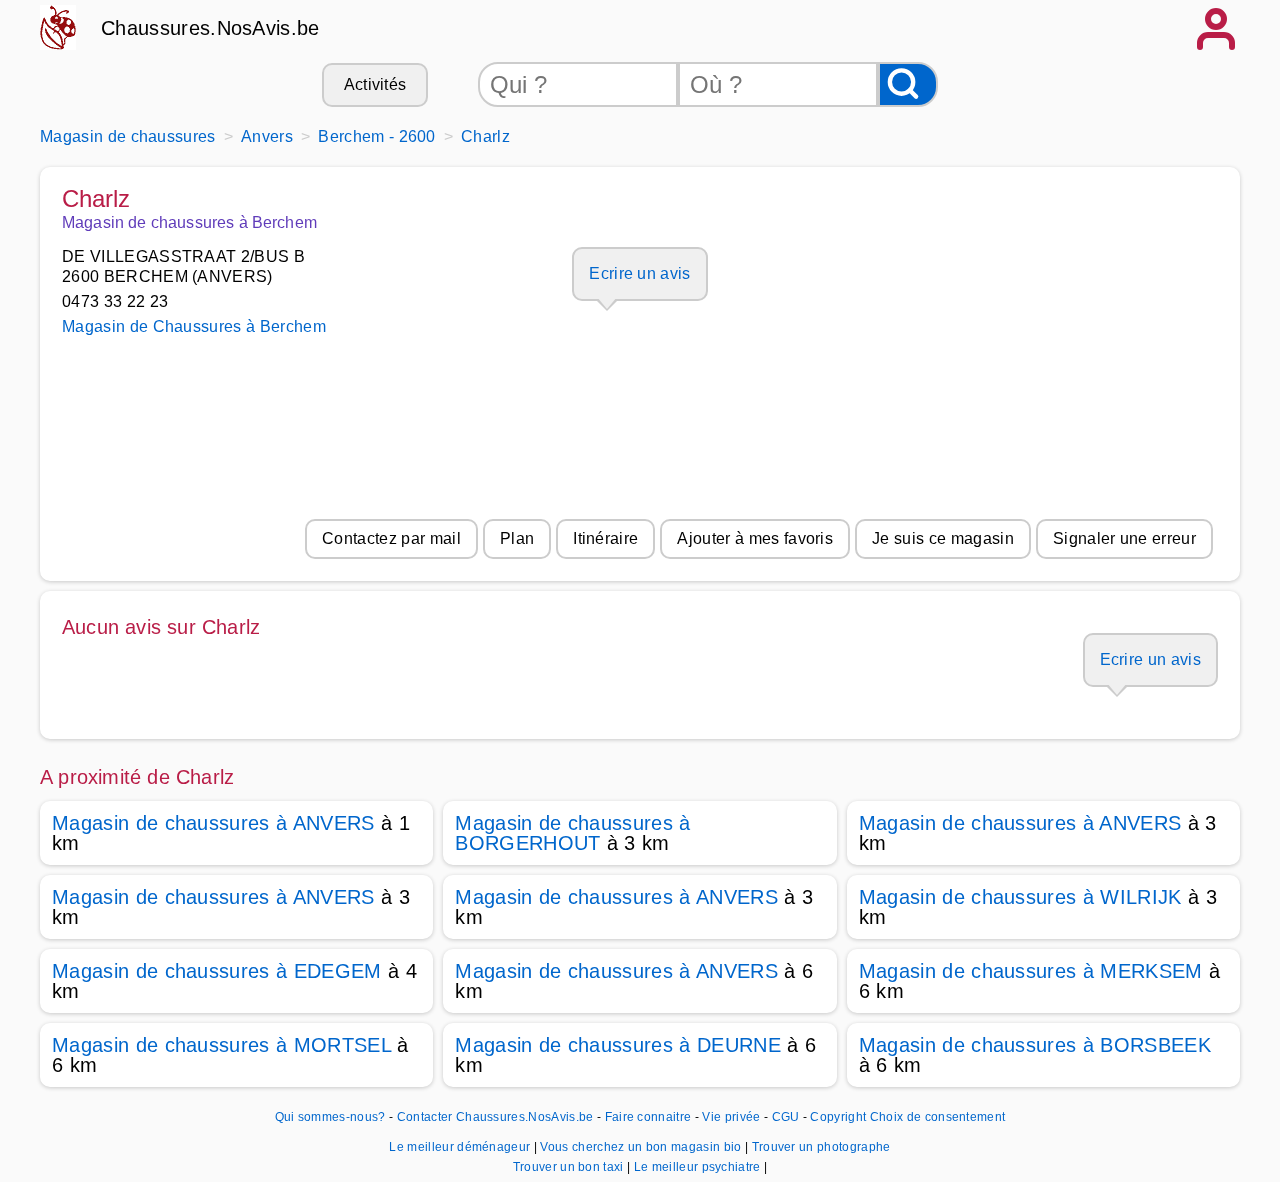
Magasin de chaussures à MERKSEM (1031, 971)
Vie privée (731, 1117)
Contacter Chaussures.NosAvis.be (495, 1117)
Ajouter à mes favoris (755, 538)
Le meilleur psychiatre (699, 1167)
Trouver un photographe (821, 1147)
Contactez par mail (391, 538)
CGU (786, 1117)
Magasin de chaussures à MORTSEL (221, 1045)
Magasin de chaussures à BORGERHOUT (572, 833)
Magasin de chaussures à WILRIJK (1020, 897)
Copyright (838, 1117)
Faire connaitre (648, 1117)
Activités (375, 84)
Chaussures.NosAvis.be (210, 28)
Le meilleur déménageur (461, 1147)
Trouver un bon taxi (570, 1167)
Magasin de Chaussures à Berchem (194, 326)
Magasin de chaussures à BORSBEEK (1035, 1045)
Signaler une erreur (1124, 538)
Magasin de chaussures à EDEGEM (217, 971)
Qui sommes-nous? (330, 1117)
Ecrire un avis (639, 273)
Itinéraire (605, 538)
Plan (517, 538)
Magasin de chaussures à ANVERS (213, 823)
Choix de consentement (938, 1117)
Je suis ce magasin (943, 538)
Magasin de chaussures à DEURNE (618, 1045)
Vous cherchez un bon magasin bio (642, 1147)
